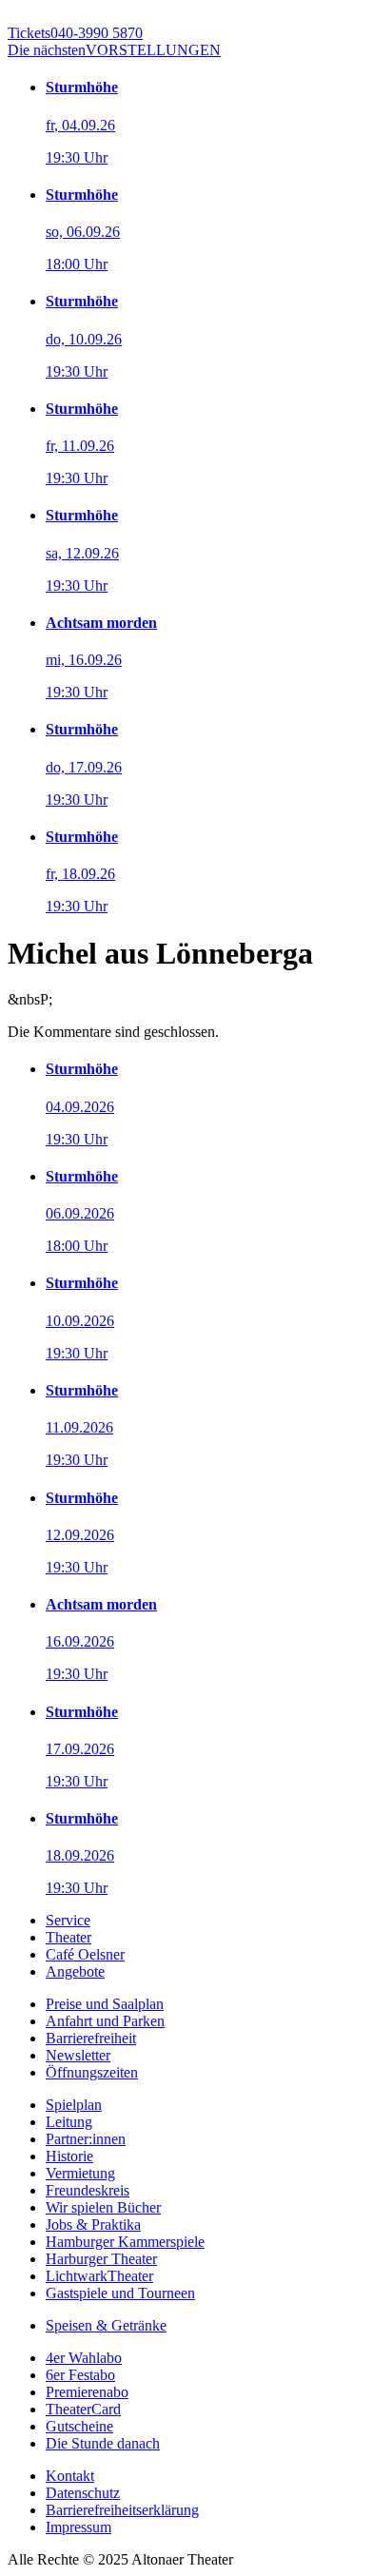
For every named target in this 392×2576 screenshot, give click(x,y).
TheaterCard (83, 2409)
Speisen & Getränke (106, 2325)
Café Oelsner (85, 1954)
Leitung (69, 2122)
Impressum (78, 2527)
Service (68, 1920)
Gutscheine (79, 2426)
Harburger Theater (101, 2259)
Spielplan (74, 2105)
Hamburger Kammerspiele (125, 2242)
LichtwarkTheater (99, 2276)
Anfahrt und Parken (105, 2021)
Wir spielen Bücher (103, 2207)
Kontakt (70, 2476)
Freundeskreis (88, 2190)
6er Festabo (80, 2375)
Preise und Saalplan (105, 2004)
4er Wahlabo (84, 2358)
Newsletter (78, 2055)
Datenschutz (83, 2493)
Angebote (75, 1971)
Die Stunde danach (103, 2443)
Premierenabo (87, 2392)
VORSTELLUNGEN (114, 50)
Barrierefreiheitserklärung (122, 2510)
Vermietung (80, 2173)
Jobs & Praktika (93, 2225)
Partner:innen (86, 2139)
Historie (69, 2156)
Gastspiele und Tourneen (120, 2293)
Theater (69, 1937)
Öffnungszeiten (92, 2072)
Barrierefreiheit (91, 2038)
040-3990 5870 (75, 33)
